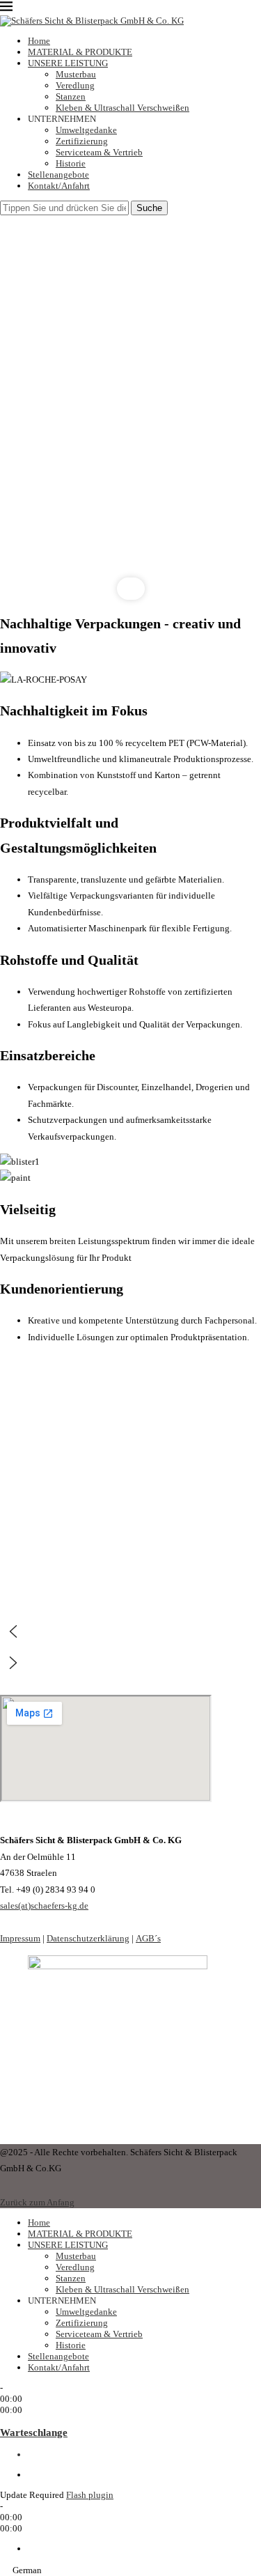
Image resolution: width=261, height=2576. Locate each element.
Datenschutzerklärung (88, 1938)
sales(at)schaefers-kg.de (44, 1906)
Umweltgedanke (86, 130)
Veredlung (75, 85)
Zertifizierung (82, 141)
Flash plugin (90, 2495)
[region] (130, 408)
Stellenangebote (58, 174)
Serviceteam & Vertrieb (99, 152)
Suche (149, 208)
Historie (71, 163)
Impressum (20, 1938)
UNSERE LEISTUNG (68, 63)
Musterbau (76, 74)
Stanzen (71, 96)
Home (39, 41)
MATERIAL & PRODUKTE (80, 52)
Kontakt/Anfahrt (59, 186)
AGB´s (148, 1938)
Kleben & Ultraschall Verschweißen (122, 108)
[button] (130, 1631)
